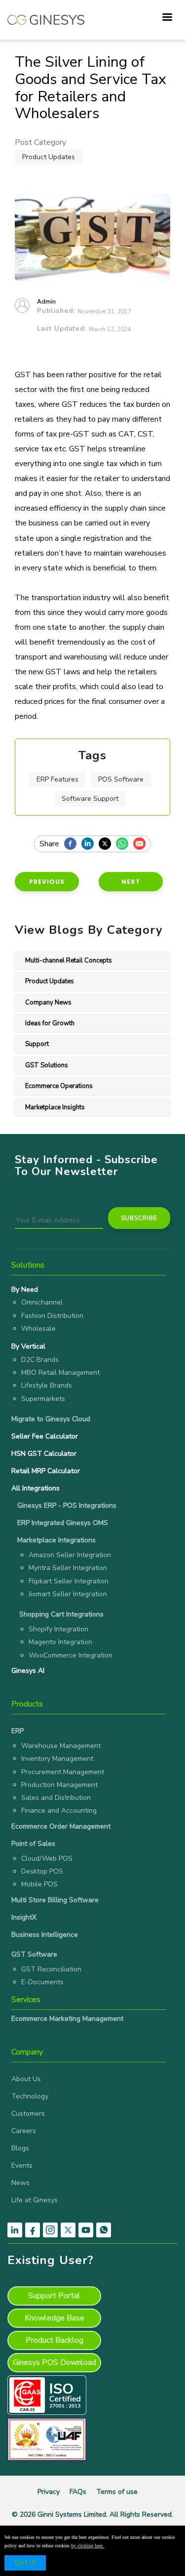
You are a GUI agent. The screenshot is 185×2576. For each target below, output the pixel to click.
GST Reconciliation (51, 1969)
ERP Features (57, 779)
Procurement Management (63, 1772)
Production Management (59, 1785)
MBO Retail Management (60, 1373)
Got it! (25, 2563)
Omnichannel (42, 1302)
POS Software (121, 779)
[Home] (46, 15)
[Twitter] (107, 844)
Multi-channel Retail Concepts (69, 961)
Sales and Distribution (56, 1798)
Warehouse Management (61, 1746)
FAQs (78, 2492)
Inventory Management (57, 1759)
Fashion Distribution (52, 1316)
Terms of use (117, 2492)
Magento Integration (60, 1642)
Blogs (20, 2148)
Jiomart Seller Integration (68, 1594)
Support (37, 1044)
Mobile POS (39, 1884)
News (20, 2183)
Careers (24, 2131)
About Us (26, 2079)
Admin (46, 302)
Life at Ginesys (35, 2200)
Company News (48, 1003)
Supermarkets (43, 1399)
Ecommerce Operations (59, 1086)
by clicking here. (88, 2546)
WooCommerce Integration (71, 1655)
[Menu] (167, 18)
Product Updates (49, 157)
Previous (47, 882)
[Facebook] (73, 844)
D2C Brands (40, 1360)
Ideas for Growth (50, 1023)
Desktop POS (42, 1871)
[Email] (142, 844)
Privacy (49, 2492)
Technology (30, 2096)
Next (131, 882)
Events (22, 2165)
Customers (28, 2114)
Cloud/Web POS (47, 1858)
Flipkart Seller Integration (69, 1581)
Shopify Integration (58, 1629)
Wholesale (38, 1329)
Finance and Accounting (59, 1811)
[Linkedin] (90, 844)
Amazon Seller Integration (70, 1555)
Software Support (90, 799)
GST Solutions (47, 1065)
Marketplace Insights (55, 1107)
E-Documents (42, 1982)
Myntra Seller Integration (68, 1568)
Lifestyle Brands (47, 1385)
